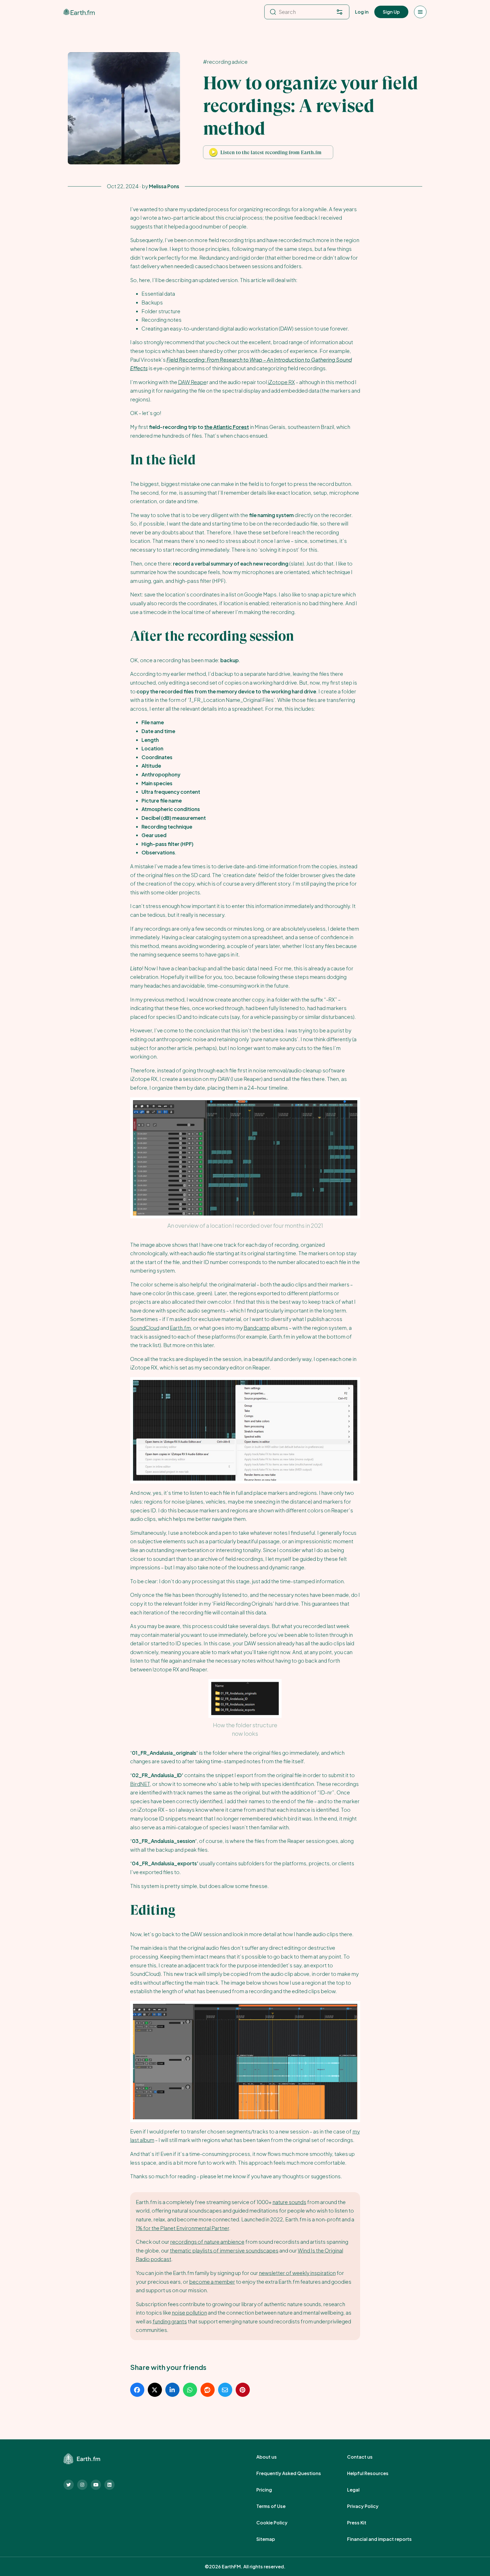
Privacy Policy (369, 2506)
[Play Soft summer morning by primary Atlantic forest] (213, 152)
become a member (212, 2282)
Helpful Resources (374, 2473)
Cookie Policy (278, 2523)
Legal (360, 2490)
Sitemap (272, 2539)
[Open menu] (420, 12)
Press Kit (363, 2523)
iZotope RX (281, 382)
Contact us (366, 2457)
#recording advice (225, 62)
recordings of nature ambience (207, 2242)
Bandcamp (257, 1328)
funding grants (170, 2321)
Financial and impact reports (386, 2539)
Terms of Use (277, 2506)
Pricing (270, 2490)
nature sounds (289, 2202)
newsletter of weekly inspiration (297, 2273)
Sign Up (391, 12)
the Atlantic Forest (227, 427)
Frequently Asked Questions (295, 2473)
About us (273, 2457)
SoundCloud (145, 1328)
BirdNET (140, 1784)
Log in (362, 12)
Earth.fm (180, 1328)
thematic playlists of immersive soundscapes (224, 2250)
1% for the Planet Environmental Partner (182, 2228)
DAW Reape (192, 382)
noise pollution (189, 2313)
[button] (268, 152)
